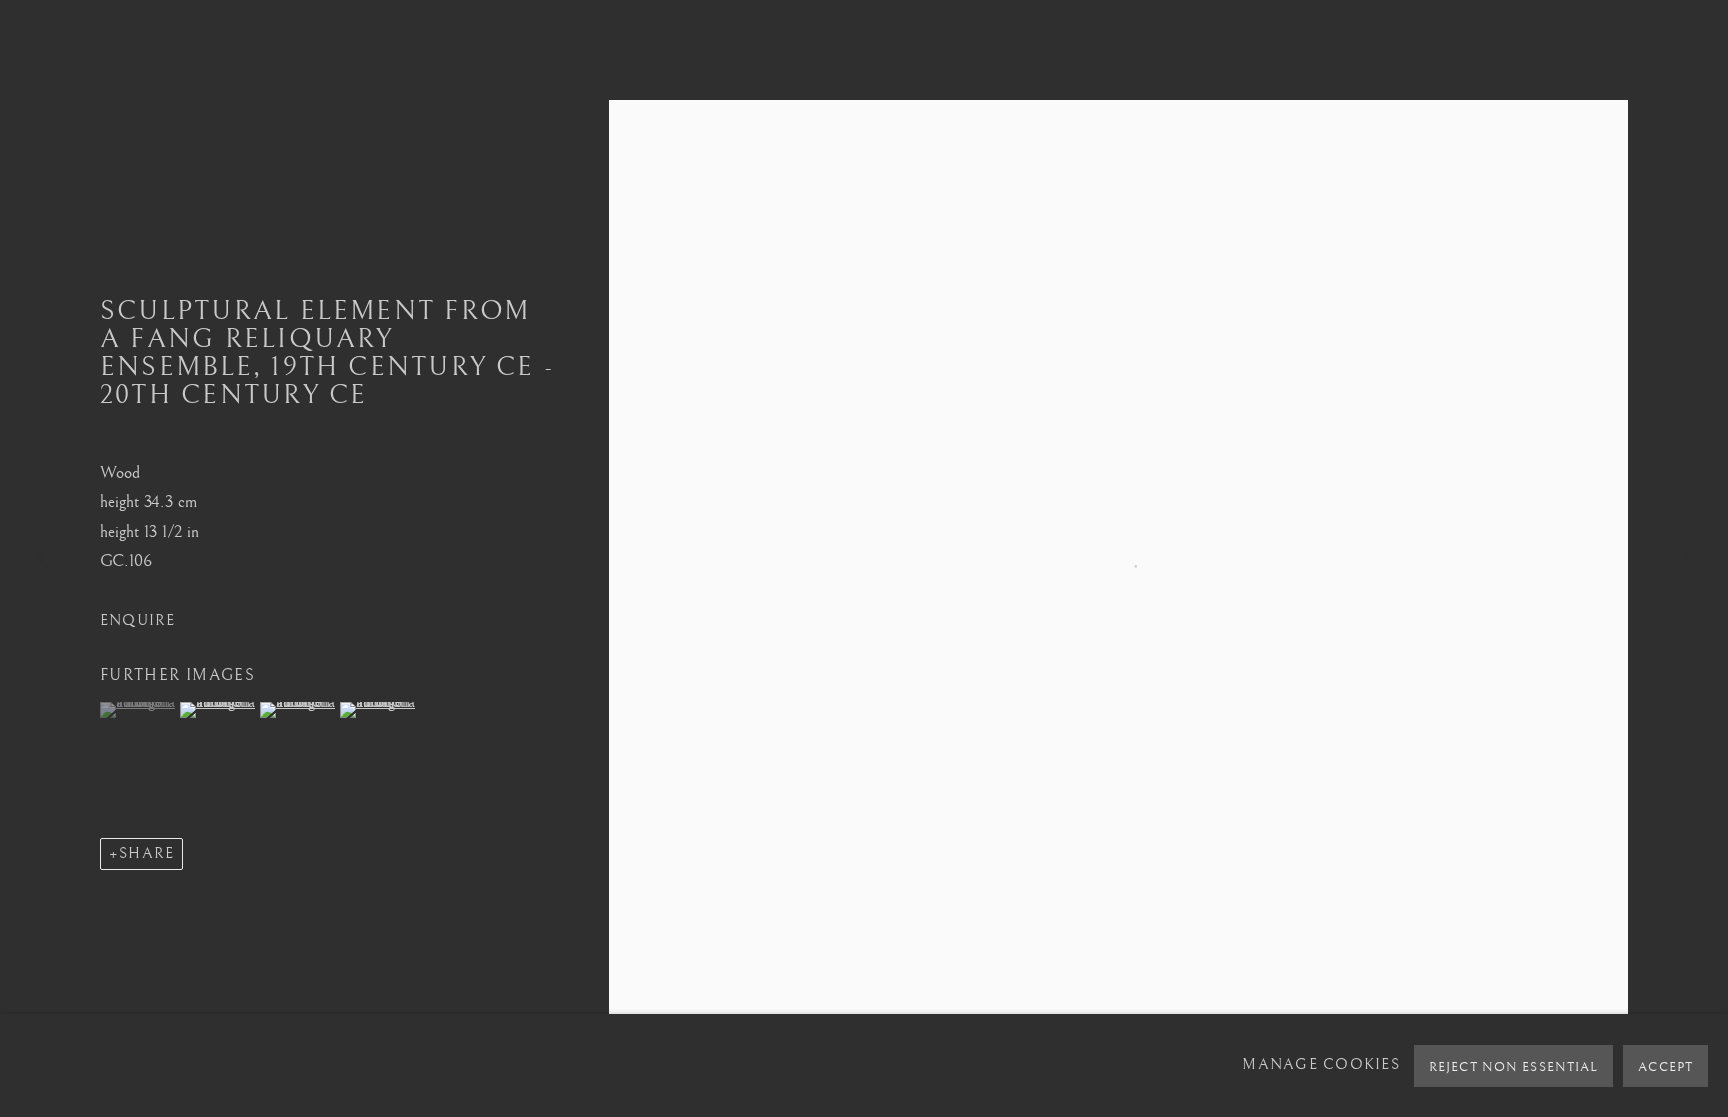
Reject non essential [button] (1513, 1067)
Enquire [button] (138, 620)
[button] (137, 710)
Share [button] (146, 853)
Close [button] (1683, 45)
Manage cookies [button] (1321, 1065)
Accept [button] (1665, 1067)
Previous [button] (43, 559)
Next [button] (1685, 559)
